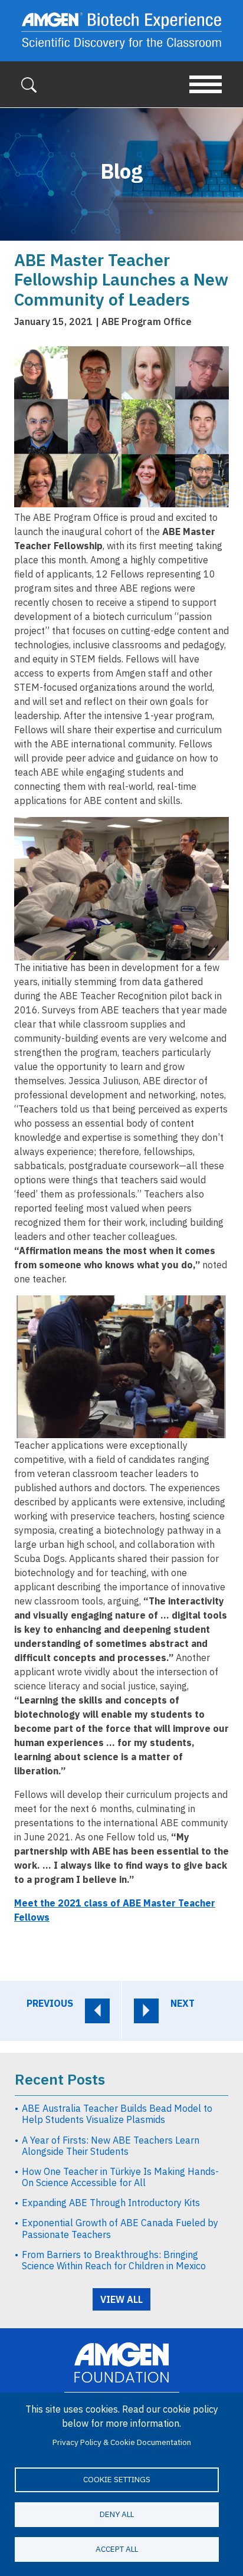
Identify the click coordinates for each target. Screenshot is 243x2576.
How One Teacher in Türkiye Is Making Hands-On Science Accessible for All (120, 2177)
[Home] (121, 31)
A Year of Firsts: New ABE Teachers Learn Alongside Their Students (111, 2146)
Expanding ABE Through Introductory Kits (111, 2203)
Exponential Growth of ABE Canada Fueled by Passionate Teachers (120, 2228)
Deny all (117, 2514)
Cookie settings (117, 2479)
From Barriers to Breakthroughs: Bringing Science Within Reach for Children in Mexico (114, 2260)
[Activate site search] (29, 84)
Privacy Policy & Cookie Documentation (122, 2442)
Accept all (117, 2549)
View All (121, 2299)
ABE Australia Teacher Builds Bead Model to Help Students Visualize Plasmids (117, 2114)
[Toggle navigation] (206, 84)
